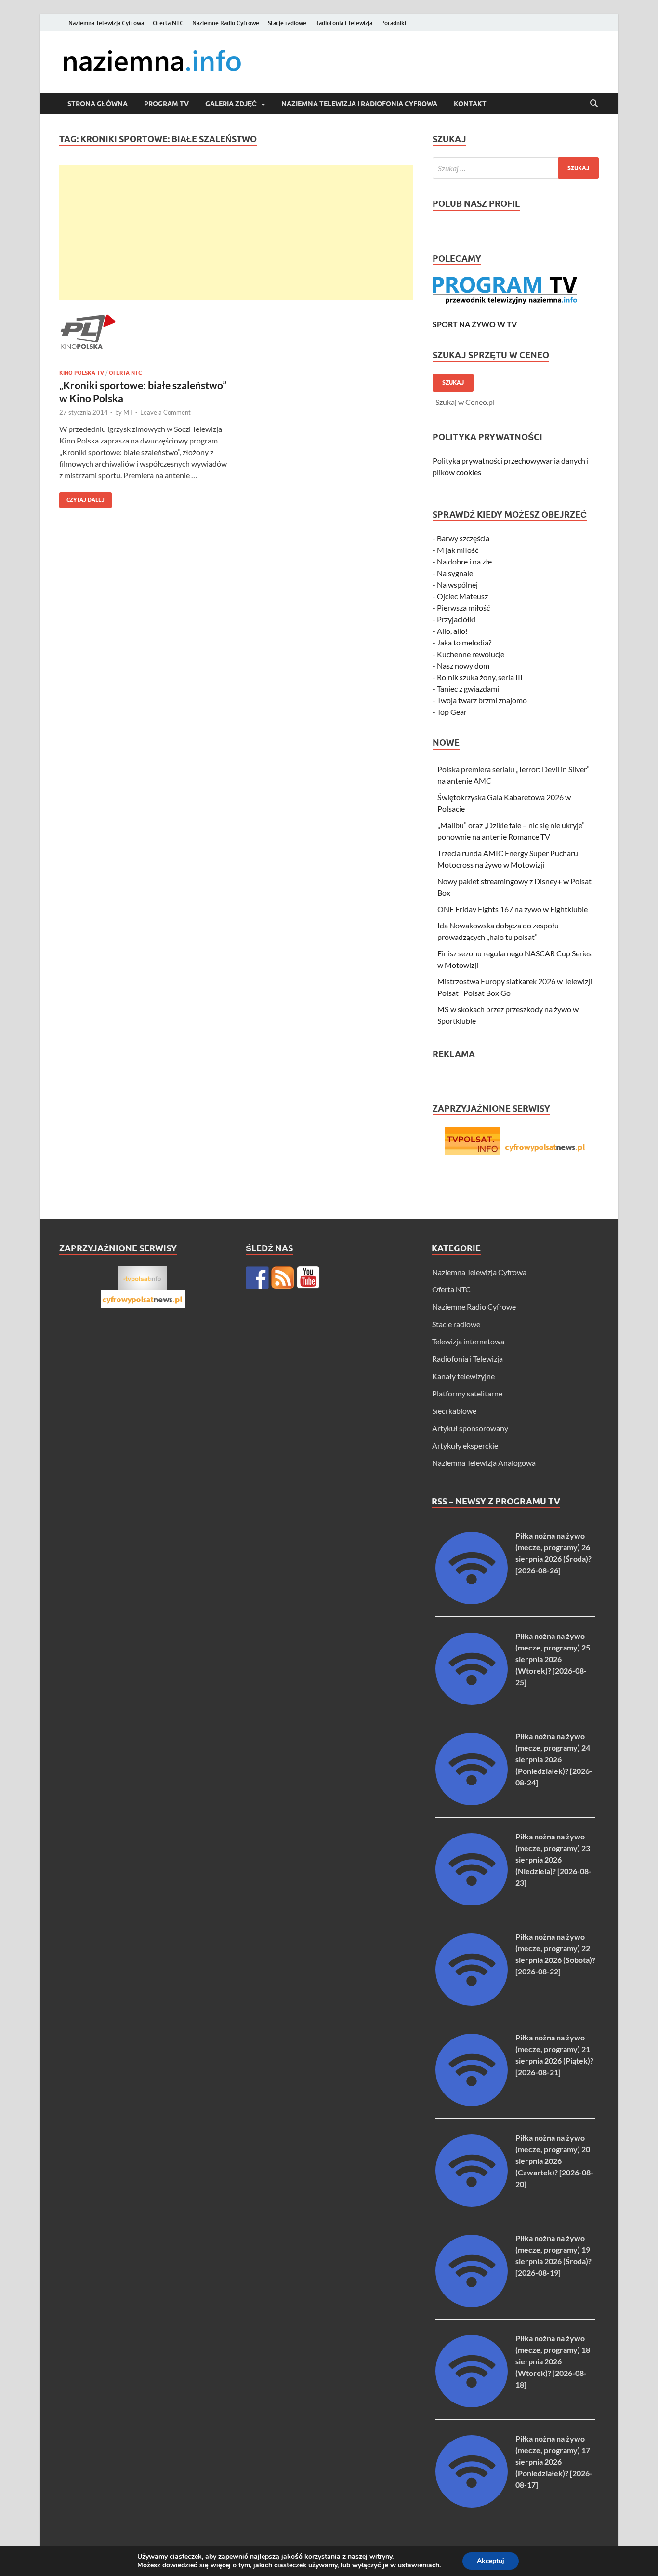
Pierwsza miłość (463, 608)
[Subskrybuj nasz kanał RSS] (283, 1278)
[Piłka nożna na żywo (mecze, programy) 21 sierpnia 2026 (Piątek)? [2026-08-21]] (472, 2103)
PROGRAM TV (166, 104)
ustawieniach (419, 2565)
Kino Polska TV (82, 373)
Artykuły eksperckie (465, 1445)
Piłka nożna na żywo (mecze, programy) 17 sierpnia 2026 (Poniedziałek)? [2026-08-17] (554, 2462)
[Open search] (594, 104)
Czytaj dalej (82, 498)
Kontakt (470, 104)
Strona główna (98, 104)
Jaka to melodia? (464, 642)
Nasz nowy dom (463, 665)
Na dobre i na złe (464, 561)
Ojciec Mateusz (462, 596)
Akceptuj (491, 2561)
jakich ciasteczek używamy (295, 2565)
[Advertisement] (236, 232)
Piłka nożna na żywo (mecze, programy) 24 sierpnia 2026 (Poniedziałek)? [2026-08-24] (554, 1759)
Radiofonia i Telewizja (344, 23)
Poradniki (394, 23)
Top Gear (452, 712)
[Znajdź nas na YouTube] (308, 1278)
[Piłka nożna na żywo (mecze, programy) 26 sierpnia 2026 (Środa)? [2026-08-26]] (472, 1601)
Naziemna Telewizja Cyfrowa (106, 23)
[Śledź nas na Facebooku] (257, 1278)
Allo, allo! (452, 631)
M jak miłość (458, 550)
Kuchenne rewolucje (471, 654)
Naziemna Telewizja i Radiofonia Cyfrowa (359, 104)
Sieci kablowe (454, 1411)
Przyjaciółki (456, 619)
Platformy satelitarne (467, 1393)
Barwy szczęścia (463, 538)
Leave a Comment (165, 412)
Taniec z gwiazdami (468, 689)
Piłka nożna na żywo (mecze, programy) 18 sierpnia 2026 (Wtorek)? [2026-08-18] (553, 2361)
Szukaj (453, 382)
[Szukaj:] (516, 168)
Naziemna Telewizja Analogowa (484, 1463)
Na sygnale (455, 573)
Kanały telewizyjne (463, 1376)
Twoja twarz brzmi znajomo (482, 700)
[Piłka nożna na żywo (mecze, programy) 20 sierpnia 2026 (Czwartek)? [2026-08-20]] (472, 2204)
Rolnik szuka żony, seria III (480, 677)
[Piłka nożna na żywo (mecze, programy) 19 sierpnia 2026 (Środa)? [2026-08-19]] (472, 2304)
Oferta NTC (168, 23)
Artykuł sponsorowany (470, 1428)
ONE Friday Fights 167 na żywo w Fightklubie (513, 909)
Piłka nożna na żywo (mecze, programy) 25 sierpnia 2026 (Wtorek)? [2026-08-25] (553, 1659)
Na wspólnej (457, 584)
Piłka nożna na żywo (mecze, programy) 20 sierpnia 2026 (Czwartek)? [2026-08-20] (554, 2161)
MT (128, 412)
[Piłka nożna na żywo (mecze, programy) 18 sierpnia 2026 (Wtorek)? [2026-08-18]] (472, 2404)
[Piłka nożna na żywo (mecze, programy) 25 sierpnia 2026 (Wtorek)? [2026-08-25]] (472, 1702)
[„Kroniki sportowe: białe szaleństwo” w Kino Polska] (143, 333)
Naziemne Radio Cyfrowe (226, 23)
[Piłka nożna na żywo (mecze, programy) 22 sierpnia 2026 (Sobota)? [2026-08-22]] (472, 2003)
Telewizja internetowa (468, 1341)
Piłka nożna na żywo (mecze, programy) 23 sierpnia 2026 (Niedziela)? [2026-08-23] (553, 1859)
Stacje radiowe (287, 23)
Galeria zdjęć (231, 104)
